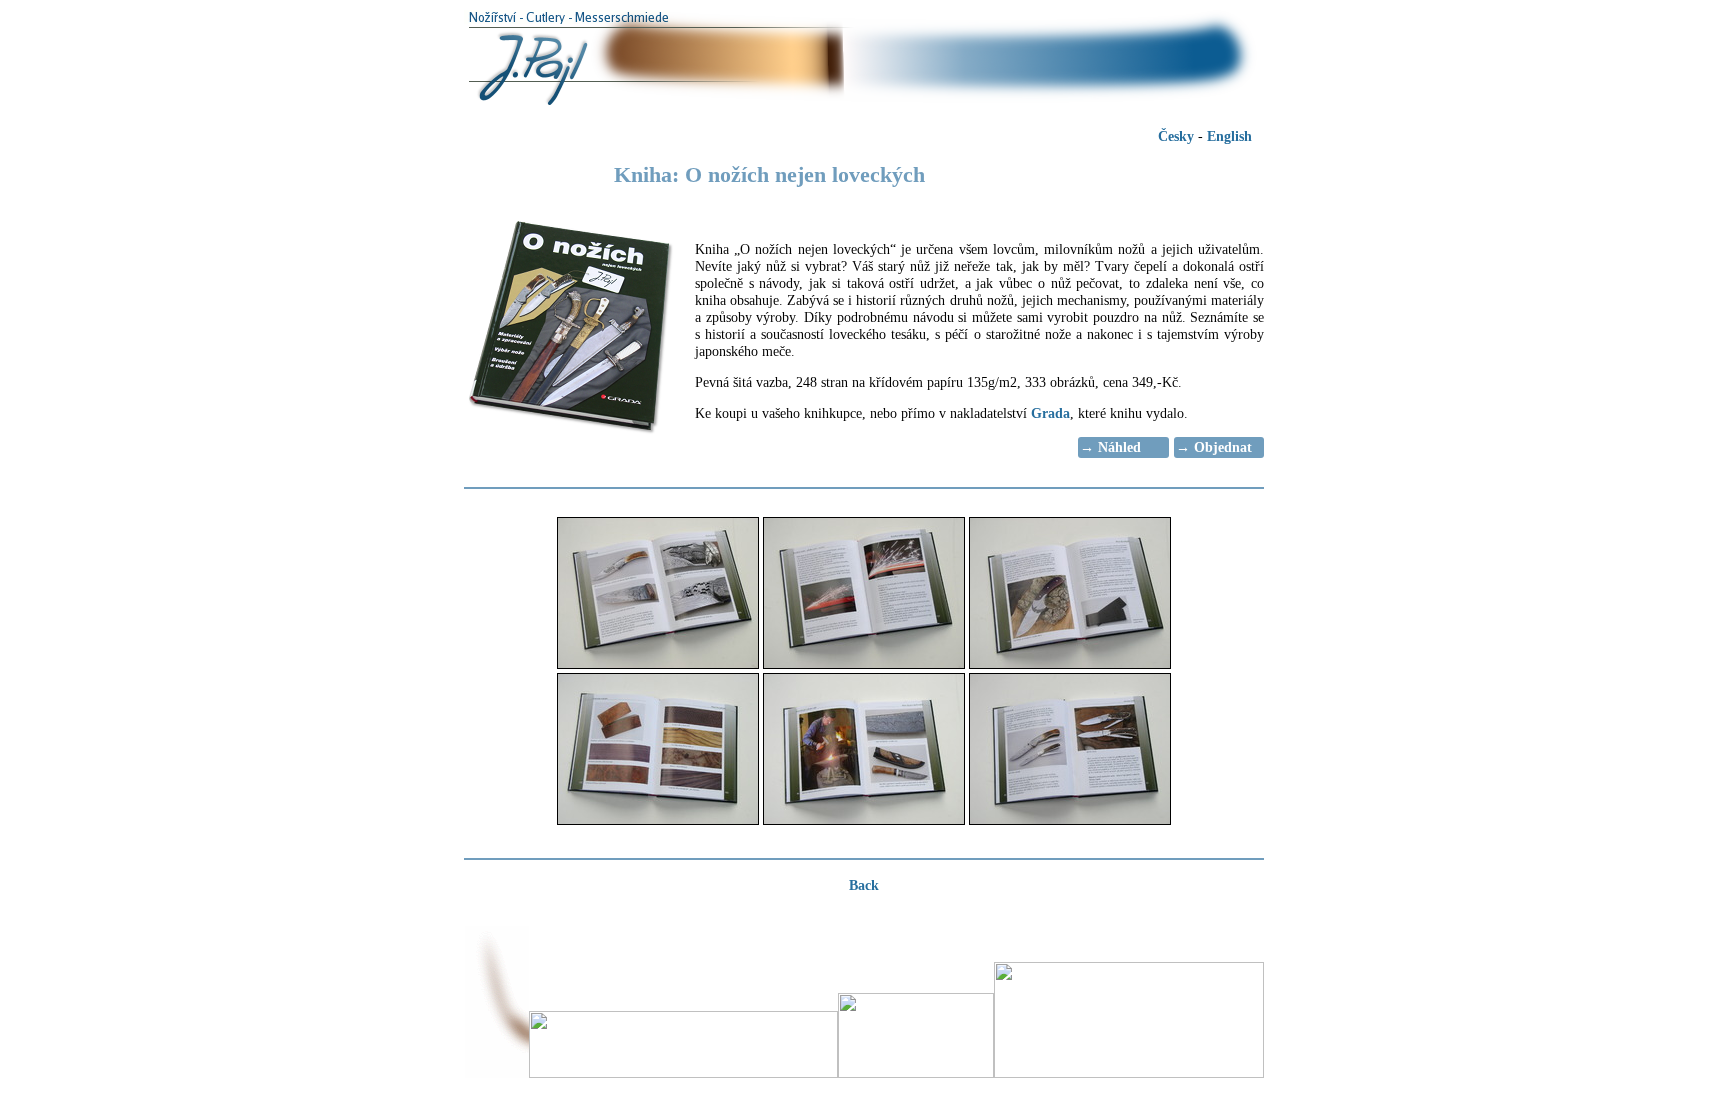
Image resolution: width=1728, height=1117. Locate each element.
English (1229, 136)
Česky (1176, 136)
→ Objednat (1214, 447)
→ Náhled (1110, 447)
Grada (1050, 413)
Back (864, 885)
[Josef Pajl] (864, 105)
